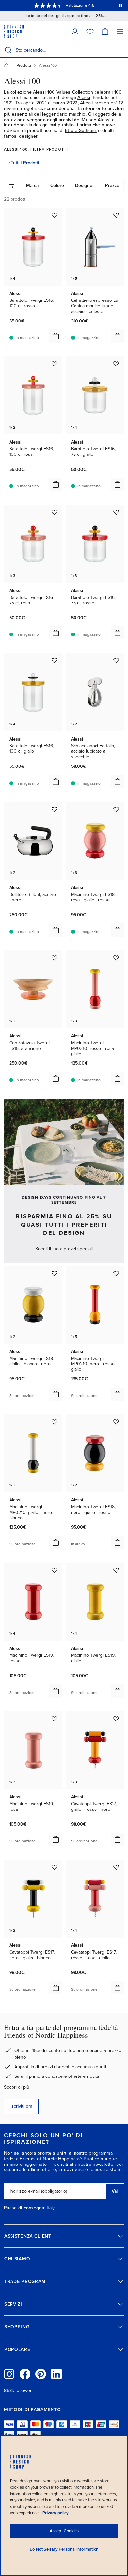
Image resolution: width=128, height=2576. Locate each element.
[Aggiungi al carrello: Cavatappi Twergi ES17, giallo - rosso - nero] (117, 1839)
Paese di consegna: (25, 2208)
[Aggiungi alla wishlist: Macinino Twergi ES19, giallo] (116, 1570)
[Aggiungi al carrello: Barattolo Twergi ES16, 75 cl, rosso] (117, 633)
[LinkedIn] (56, 2374)
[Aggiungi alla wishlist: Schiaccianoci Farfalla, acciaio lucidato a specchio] (116, 660)
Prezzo (112, 185)
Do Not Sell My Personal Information (64, 2549)
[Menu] (120, 31)
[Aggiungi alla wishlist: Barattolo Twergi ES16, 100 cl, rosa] (54, 364)
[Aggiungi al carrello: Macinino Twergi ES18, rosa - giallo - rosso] (117, 930)
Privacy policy (55, 2513)
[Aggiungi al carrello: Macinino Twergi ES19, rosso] (56, 1691)
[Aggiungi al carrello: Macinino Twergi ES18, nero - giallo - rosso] (117, 1543)
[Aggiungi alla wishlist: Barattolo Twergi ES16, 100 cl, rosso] (54, 215)
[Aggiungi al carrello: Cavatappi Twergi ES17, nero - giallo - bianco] (56, 1988)
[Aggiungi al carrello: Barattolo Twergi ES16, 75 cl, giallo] (117, 484)
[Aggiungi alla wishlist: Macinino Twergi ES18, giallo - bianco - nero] (54, 1273)
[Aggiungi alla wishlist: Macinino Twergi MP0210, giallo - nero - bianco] (54, 1422)
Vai (115, 2191)
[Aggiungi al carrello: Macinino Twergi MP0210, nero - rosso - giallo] (117, 1394)
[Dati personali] (75, 31)
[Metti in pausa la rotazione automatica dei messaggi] (121, 5)
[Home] (6, 65)
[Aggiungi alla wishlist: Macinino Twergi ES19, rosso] (54, 1570)
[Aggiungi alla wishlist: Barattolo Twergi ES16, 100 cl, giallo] (54, 660)
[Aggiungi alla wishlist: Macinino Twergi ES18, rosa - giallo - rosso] (116, 809)
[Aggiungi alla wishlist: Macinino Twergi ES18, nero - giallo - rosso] (116, 1422)
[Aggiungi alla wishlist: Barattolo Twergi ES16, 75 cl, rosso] (116, 512)
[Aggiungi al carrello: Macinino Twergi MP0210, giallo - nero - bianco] (56, 1543)
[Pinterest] (41, 2374)
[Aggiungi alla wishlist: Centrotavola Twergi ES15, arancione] (54, 958)
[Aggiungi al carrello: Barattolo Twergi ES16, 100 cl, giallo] (56, 782)
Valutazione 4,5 (80, 5)
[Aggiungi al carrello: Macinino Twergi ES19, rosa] (56, 1839)
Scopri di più (17, 2087)
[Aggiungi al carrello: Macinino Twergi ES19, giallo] (117, 1691)
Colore (57, 185)
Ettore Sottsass (81, 131)
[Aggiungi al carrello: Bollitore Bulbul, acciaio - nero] (56, 930)
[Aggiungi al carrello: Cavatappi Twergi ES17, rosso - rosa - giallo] (117, 1988)
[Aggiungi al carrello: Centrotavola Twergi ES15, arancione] (56, 1078)
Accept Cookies (64, 2531)
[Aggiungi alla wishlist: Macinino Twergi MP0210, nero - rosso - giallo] (116, 1273)
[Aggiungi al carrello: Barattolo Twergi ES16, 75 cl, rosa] (56, 633)
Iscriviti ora (21, 2106)
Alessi (84, 97)
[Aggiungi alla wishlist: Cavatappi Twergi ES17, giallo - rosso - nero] (116, 1719)
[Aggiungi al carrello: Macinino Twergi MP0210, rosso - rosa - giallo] (117, 1078)
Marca (32, 185)
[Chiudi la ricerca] (122, 50)
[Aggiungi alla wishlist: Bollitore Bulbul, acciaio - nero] (54, 809)
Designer (85, 185)
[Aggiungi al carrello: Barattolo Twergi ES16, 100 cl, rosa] (56, 484)
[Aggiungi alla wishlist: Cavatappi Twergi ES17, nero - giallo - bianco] (54, 1867)
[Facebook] (25, 2374)
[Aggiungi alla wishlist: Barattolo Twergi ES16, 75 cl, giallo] (116, 364)
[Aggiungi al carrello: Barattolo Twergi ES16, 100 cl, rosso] (56, 336)
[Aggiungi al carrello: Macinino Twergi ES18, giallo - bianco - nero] (56, 1394)
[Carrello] (105, 31)
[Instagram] (9, 2374)
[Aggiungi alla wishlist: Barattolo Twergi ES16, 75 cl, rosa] (54, 512)
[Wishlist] (90, 31)
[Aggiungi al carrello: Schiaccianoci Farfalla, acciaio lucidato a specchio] (117, 782)
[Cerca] (8, 50)
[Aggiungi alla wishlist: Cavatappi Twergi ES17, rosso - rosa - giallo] (116, 1867)
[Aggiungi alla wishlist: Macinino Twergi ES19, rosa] (54, 1719)
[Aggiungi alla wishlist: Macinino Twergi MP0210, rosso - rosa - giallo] (116, 958)
